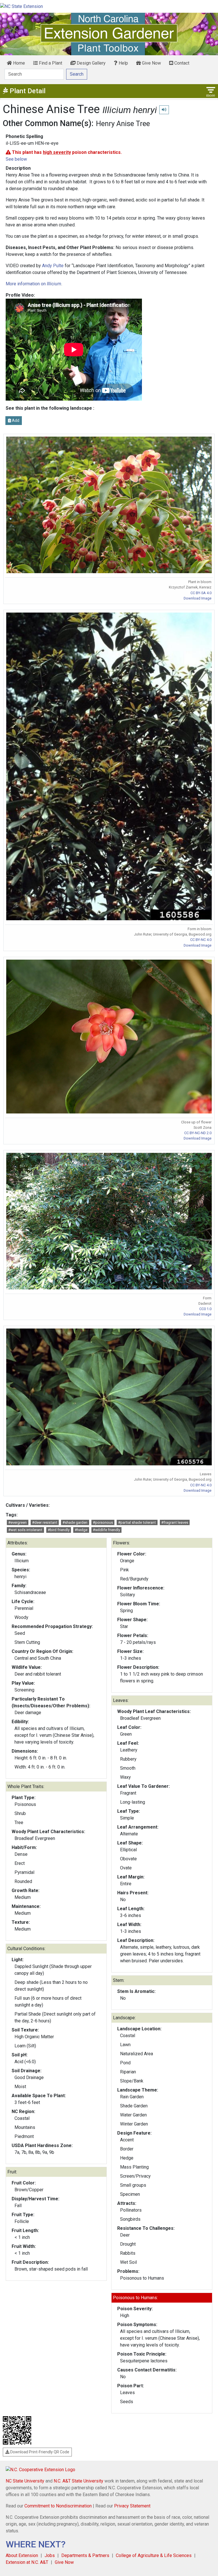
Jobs (50, 2555)
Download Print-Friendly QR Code (39, 2452)
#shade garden (75, 1522)
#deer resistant (45, 1522)
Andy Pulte (53, 266)
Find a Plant (50, 63)
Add (15, 420)
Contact (181, 63)
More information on (33, 284)
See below (16, 159)
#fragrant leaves (175, 1522)
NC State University (25, 2481)
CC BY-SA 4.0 (201, 593)
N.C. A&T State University (78, 2481)
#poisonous (103, 1522)
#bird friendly (59, 1530)
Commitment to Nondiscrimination (58, 2506)
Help (123, 63)
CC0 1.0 (205, 1309)
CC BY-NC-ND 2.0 (198, 1133)
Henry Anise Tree (123, 124)
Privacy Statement (132, 2506)
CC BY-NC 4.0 (201, 940)
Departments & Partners (85, 2555)
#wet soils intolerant (25, 1530)
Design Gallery (91, 63)
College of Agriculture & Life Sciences (154, 2555)
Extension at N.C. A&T (27, 2562)
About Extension (22, 2555)
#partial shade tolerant (137, 1522)
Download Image (198, 598)
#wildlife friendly (106, 1530)
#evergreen (17, 1522)
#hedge (81, 1530)
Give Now (151, 63)
